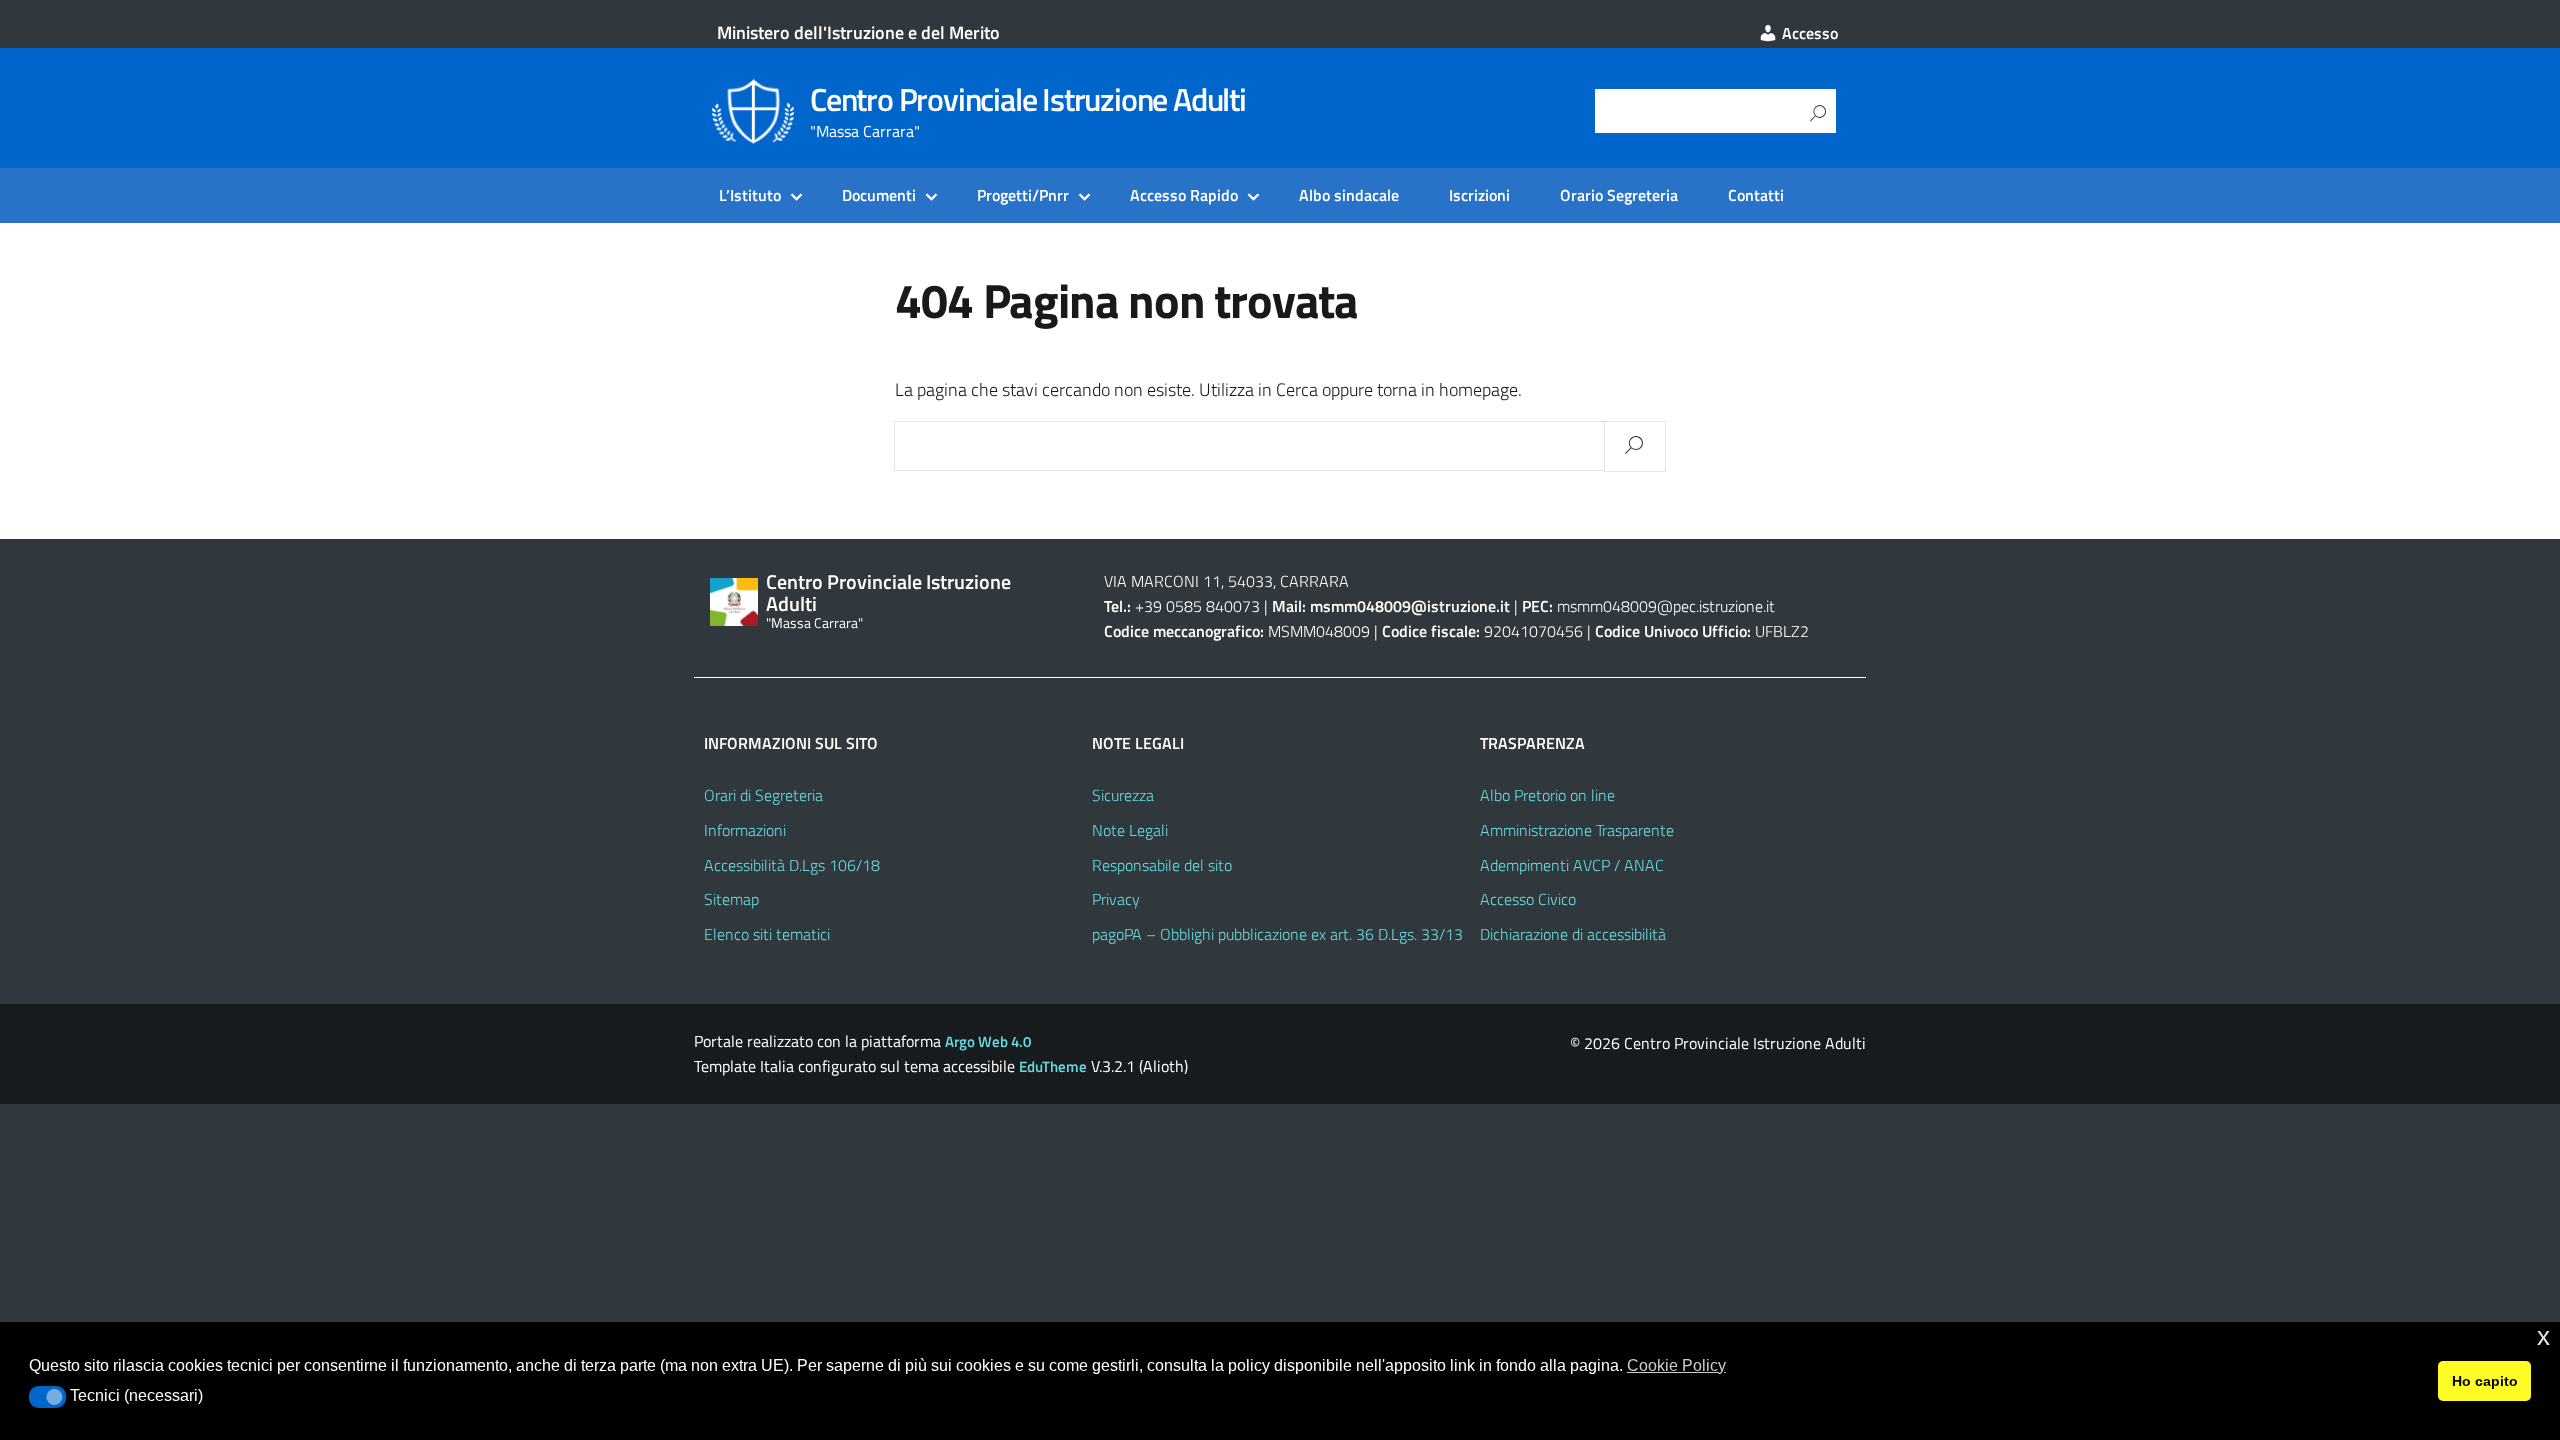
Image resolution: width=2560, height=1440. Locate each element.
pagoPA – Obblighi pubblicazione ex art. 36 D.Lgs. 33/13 (1277, 934)
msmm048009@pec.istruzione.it (1666, 606)
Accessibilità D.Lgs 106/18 (792, 865)
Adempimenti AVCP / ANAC (1572, 865)
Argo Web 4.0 (988, 1041)
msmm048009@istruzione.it (1412, 606)
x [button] (2543, 1336)
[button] (47, 1397)
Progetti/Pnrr (1023, 195)
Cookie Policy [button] (1676, 1365)
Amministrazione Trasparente (1577, 830)
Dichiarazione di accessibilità (1573, 934)
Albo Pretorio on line (1547, 795)
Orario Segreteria (1619, 195)
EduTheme (1053, 1066)
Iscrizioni (1479, 195)
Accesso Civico (1528, 899)
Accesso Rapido (1184, 195)
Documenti (879, 195)
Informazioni (745, 830)
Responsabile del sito (1162, 865)
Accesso (1808, 33)
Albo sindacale (1349, 195)
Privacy (1116, 899)
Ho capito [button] (2485, 1381)
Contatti (1756, 195)
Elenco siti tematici (767, 934)
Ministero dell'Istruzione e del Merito (858, 32)
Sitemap (731, 899)
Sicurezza (1123, 795)
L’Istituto (750, 195)
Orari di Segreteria (763, 795)
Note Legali (1130, 830)
